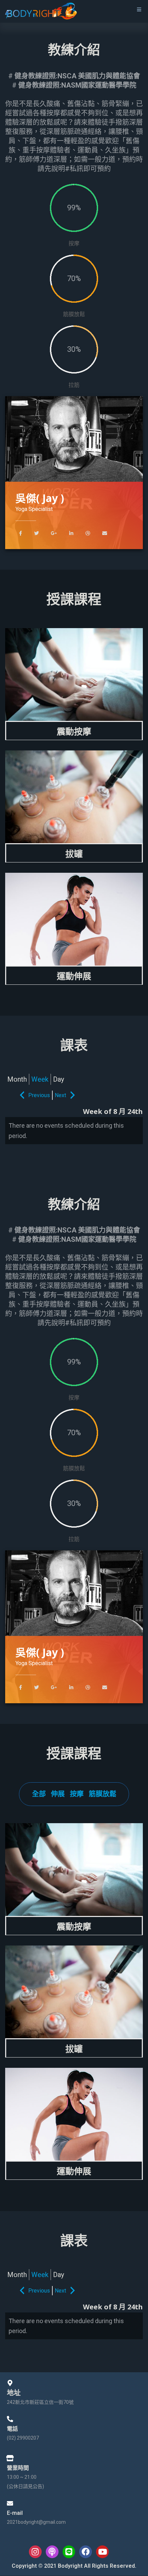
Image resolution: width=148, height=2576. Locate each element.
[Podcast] (52, 2552)
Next (60, 1095)
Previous (39, 1095)
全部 (39, 1794)
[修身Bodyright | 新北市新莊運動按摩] (41, 11)
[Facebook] (86, 2552)
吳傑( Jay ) (40, 498)
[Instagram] (35, 2552)
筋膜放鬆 (103, 1794)
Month (17, 1079)
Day (59, 1079)
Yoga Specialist (34, 509)
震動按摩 (74, 731)
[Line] (69, 2552)
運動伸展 (74, 976)
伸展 (58, 1794)
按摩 (77, 1794)
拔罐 (74, 854)
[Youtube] (102, 2552)
